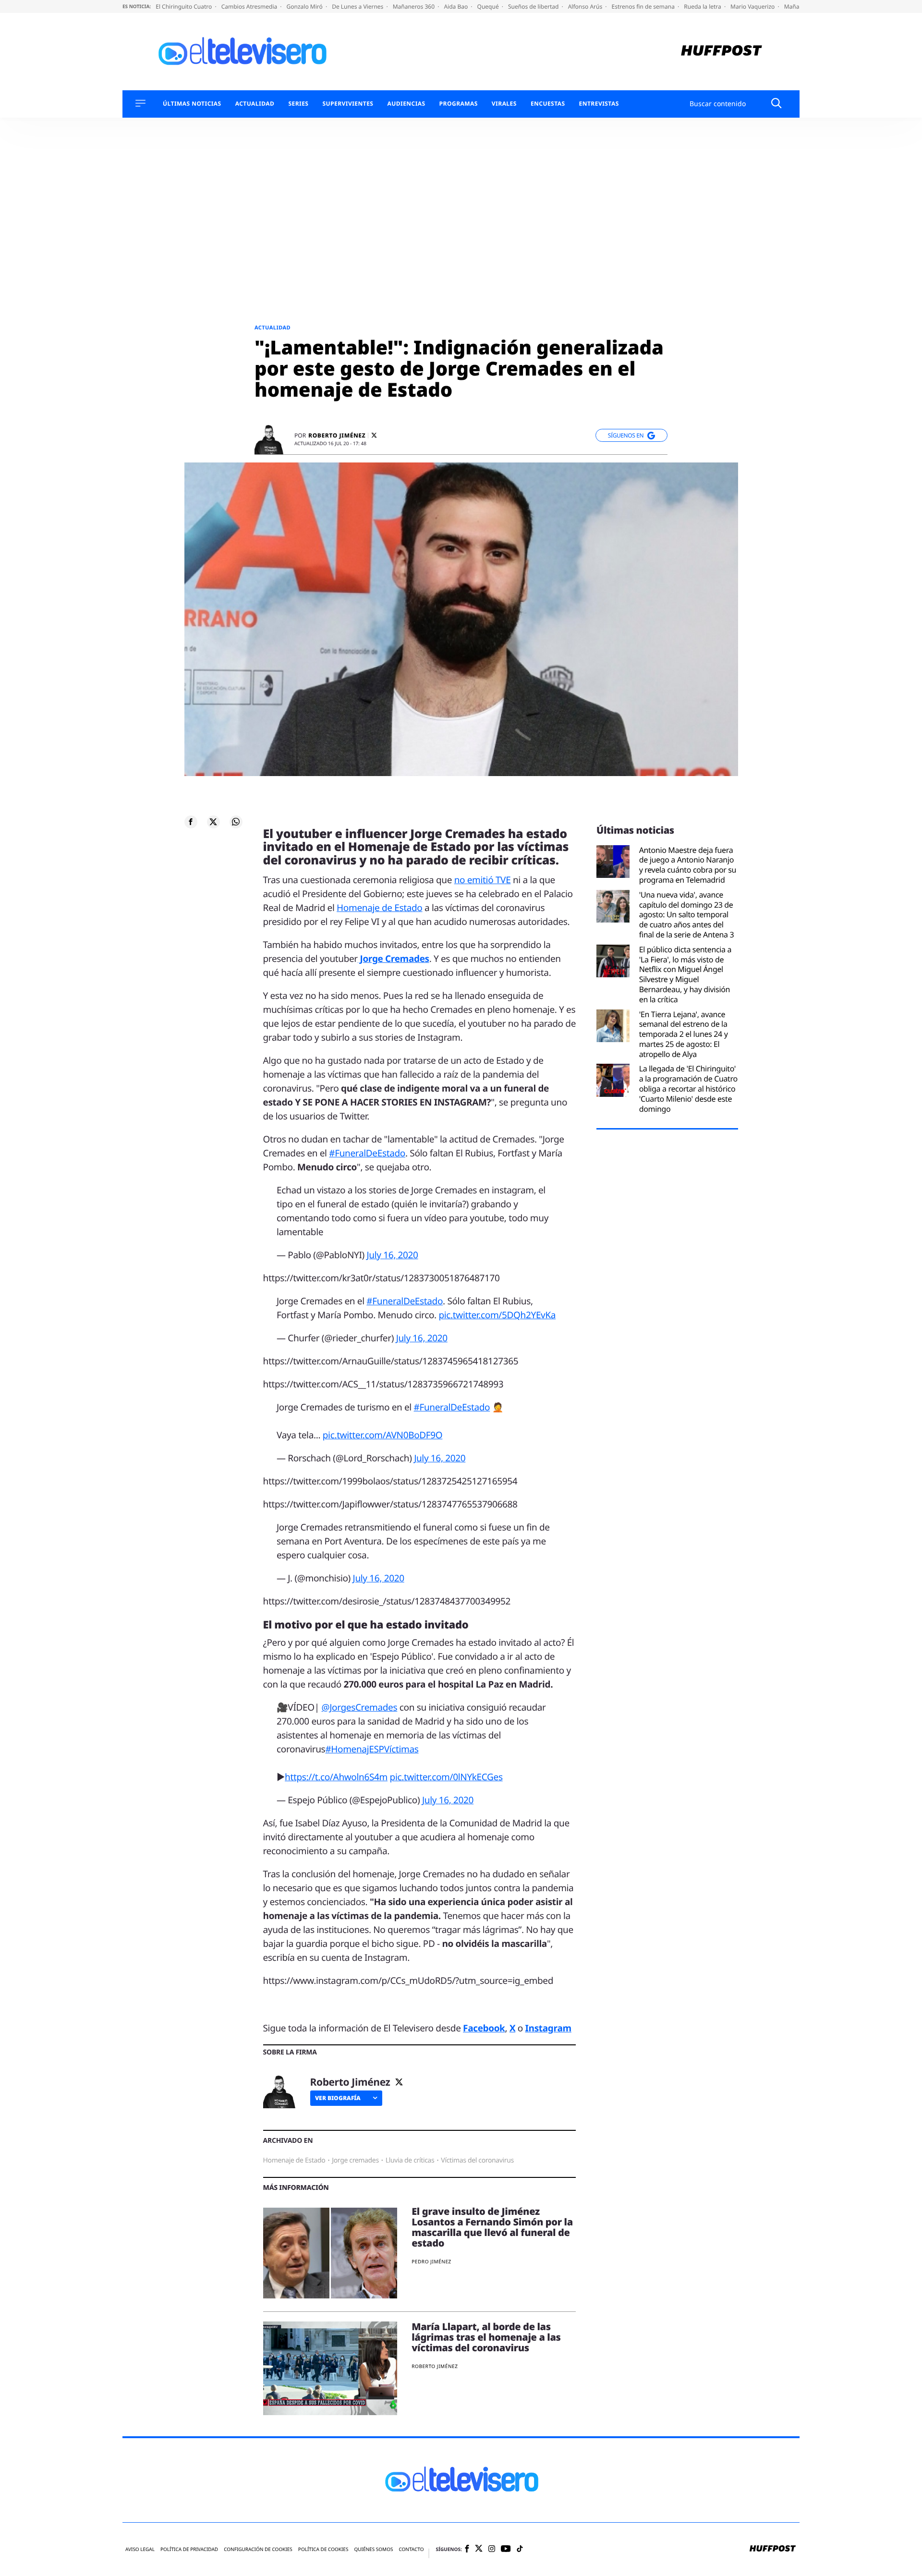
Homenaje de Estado (379, 908)
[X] (374, 435)
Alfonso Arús (586, 6)
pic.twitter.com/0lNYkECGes (446, 1777)
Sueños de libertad (534, 6)
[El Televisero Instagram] (492, 2549)
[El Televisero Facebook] (467, 2549)
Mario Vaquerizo (753, 6)
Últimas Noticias (192, 104)
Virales (504, 104)
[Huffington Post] (722, 52)
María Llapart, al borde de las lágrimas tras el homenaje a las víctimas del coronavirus (486, 2337)
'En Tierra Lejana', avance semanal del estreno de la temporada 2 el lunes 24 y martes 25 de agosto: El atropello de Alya (684, 1034)
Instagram (548, 2028)
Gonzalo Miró (305, 6)
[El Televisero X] (479, 2549)
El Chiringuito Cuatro (184, 6)
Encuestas (548, 104)
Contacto (411, 2549)
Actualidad (255, 104)
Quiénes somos (373, 2549)
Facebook (484, 2028)
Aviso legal (140, 2549)
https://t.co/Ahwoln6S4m (336, 1777)
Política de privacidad (189, 2549)
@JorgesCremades (359, 1707)
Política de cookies (323, 2549)
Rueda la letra (703, 6)
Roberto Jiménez (337, 436)
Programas (459, 104)
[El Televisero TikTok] (520, 2549)
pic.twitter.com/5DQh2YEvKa (497, 1315)
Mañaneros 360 (415, 6)
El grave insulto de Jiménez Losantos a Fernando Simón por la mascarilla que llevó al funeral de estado (492, 2227)
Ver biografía (338, 2098)
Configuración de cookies (258, 2549)
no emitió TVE (483, 880)
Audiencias (406, 104)
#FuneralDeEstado (367, 1153)
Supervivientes (348, 104)
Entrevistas (599, 104)
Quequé (489, 6)
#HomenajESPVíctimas (372, 1749)
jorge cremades (355, 2160)
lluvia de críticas (410, 2160)
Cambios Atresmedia (250, 6)
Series (298, 104)
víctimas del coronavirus (477, 2160)
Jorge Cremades (394, 959)
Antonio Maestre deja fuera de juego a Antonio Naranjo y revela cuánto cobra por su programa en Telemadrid (688, 865)
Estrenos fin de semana (644, 6)
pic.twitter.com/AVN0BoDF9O (383, 1435)
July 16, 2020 (392, 1255)
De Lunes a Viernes (358, 6)
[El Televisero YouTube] (506, 2549)
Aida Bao (456, 6)
